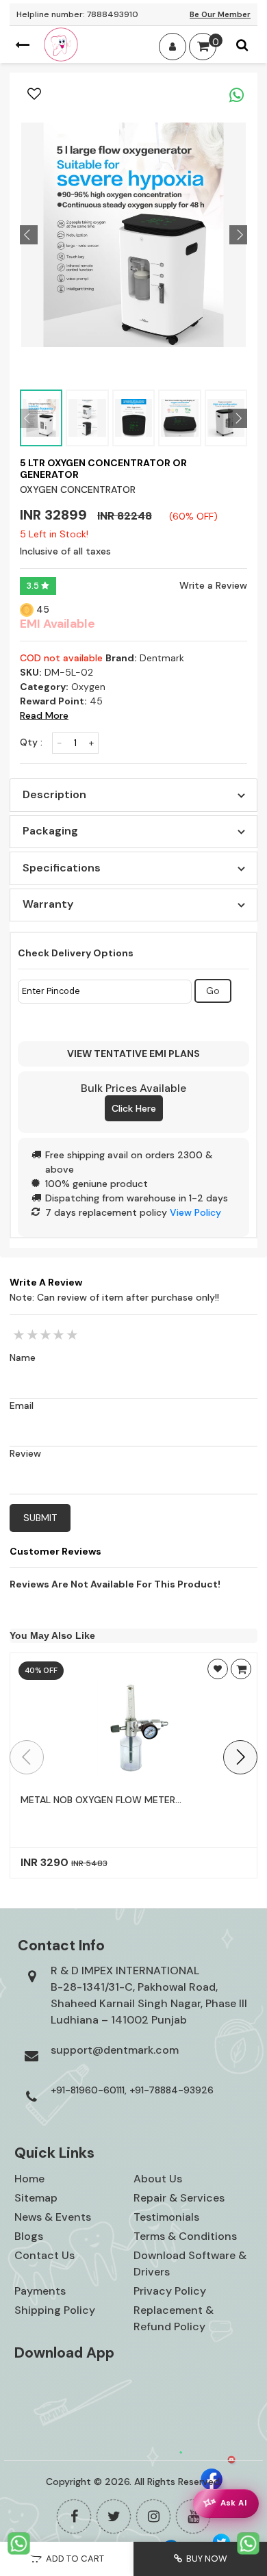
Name (23, 1357)
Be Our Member (220, 14)
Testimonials (166, 2217)
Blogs (29, 2236)
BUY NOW (205, 2559)
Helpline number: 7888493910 (77, 14)
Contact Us (44, 2255)
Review (25, 1453)
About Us (158, 2179)
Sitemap (36, 2198)
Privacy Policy (170, 2291)
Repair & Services (179, 2198)
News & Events (53, 2217)
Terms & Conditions (185, 2236)
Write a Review (213, 585)
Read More (44, 715)
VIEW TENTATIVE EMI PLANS (133, 1054)
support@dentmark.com (115, 2050)
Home (29, 2179)
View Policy (195, 1212)
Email (22, 1405)
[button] (240, 1757)
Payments (40, 2291)
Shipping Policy (55, 2310)
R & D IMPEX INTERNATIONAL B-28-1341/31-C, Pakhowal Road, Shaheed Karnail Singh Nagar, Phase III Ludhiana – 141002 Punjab (149, 1995)
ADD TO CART (73, 2559)
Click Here (134, 1108)
